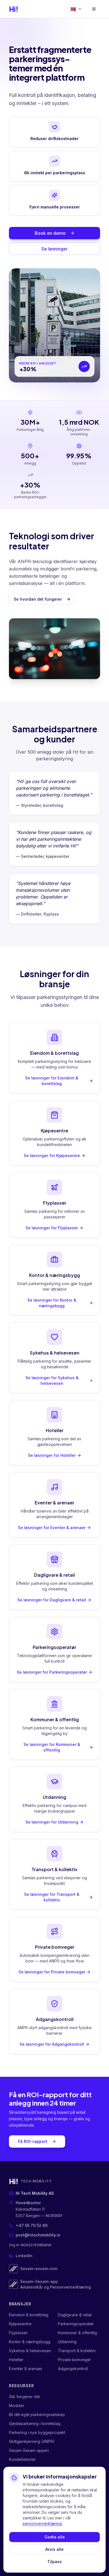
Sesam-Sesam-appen (29, 2450)
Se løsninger (54, 249)
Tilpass (54, 2562)
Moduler (17, 2406)
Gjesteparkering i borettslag (35, 2423)
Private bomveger (74, 2360)
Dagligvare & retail (75, 2315)
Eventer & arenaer (26, 2369)
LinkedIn (24, 2256)
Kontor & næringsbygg (30, 2342)
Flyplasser (18, 2333)
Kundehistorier (22, 2459)
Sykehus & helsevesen (30, 2351)
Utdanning (67, 2342)
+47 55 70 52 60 (32, 2225)
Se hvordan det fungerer (38, 599)
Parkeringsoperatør (76, 2324)
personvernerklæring (42, 2523)
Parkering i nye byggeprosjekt (37, 2432)
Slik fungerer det (24, 2397)
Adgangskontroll (73, 2369)
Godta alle (55, 2537)
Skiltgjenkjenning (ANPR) (32, 2441)
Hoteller (16, 2360)
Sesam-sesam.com (39, 2269)
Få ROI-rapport (33, 2141)
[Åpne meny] (94, 9)
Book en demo (50, 233)
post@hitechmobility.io (38, 2235)
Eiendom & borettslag (29, 2315)
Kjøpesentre (20, 2324)
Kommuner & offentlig (77, 2333)
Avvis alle (54, 2549)
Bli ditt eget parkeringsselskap (37, 2414)
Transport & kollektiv (77, 2351)
